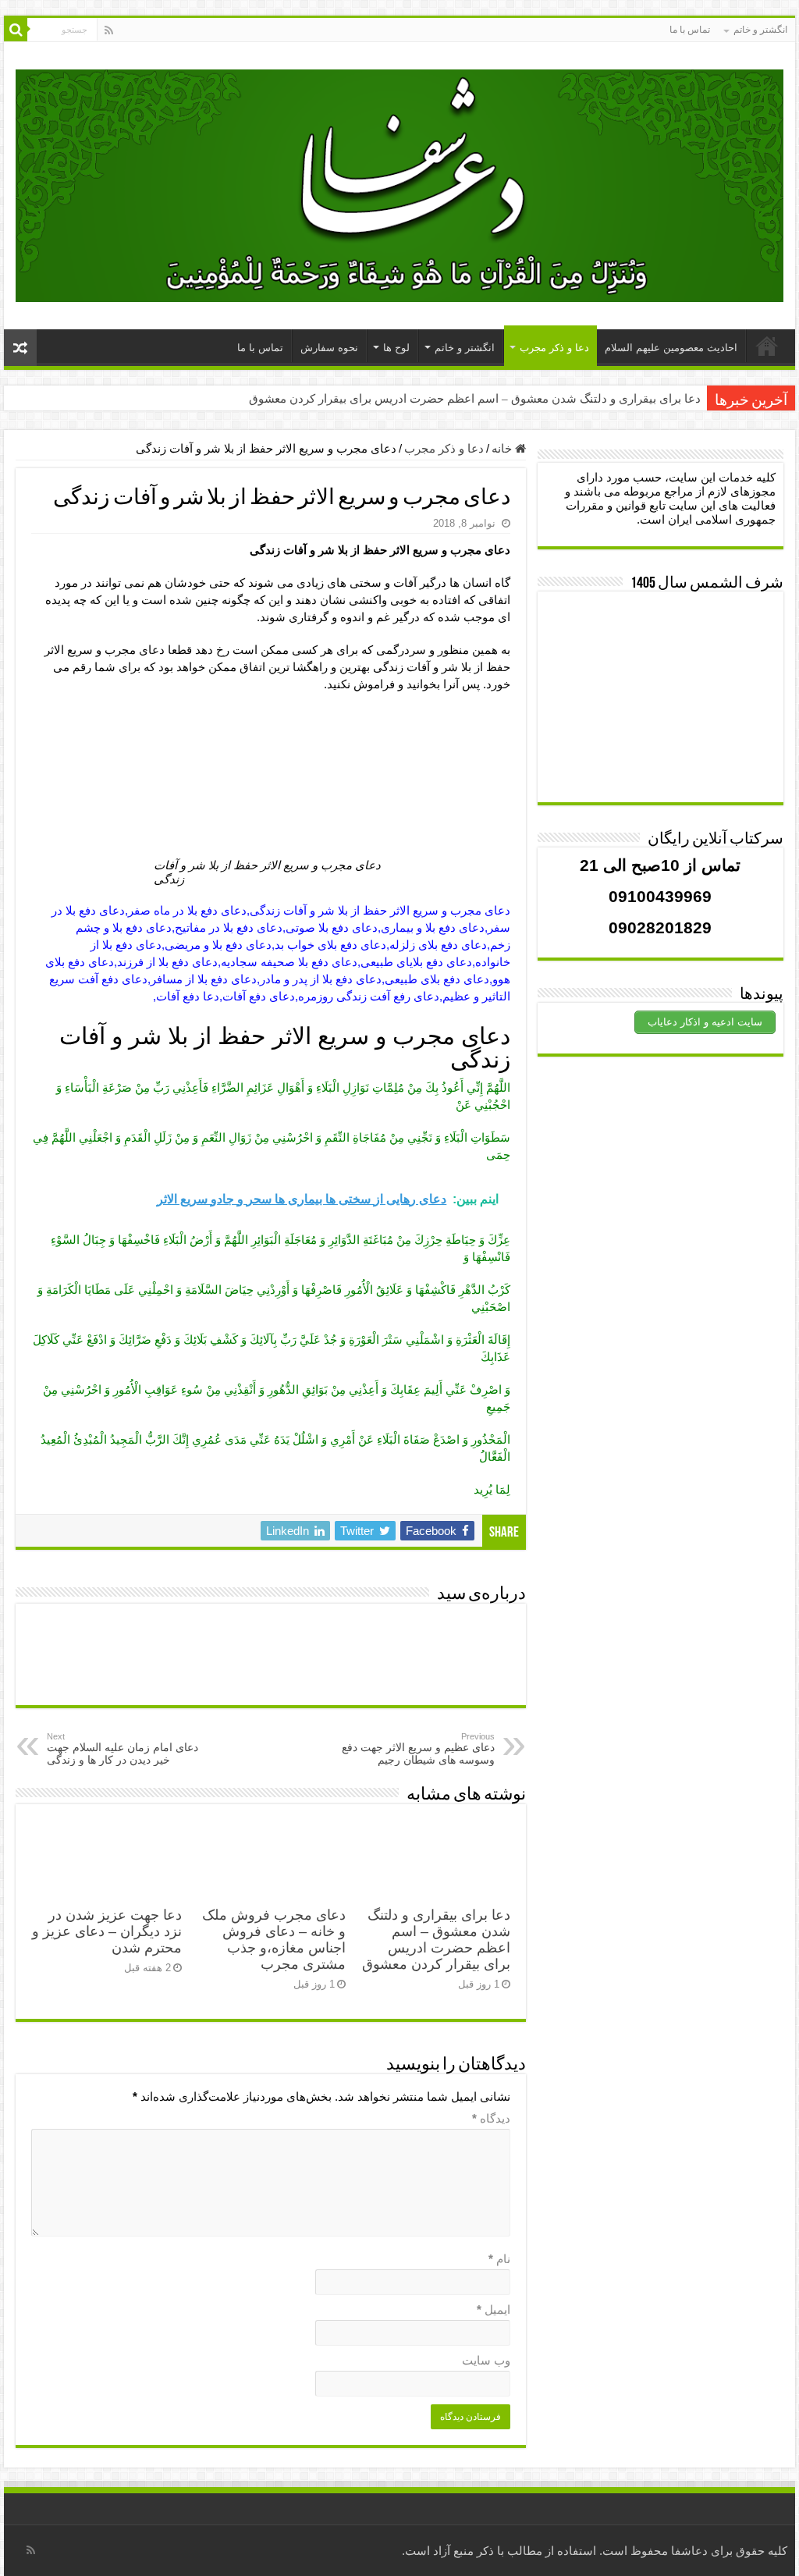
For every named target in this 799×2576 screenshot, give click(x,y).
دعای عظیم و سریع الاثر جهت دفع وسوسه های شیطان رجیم (418, 1749)
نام (499, 2259)
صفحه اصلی (767, 346)
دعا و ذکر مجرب (554, 348)
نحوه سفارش (329, 348)
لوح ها (396, 348)
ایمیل (494, 2310)
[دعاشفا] (399, 183)
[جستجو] (16, 30)
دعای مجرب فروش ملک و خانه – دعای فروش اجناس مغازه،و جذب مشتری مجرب (274, 1940)
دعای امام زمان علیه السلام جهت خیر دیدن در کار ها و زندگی (123, 1749)
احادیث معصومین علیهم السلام (671, 348)
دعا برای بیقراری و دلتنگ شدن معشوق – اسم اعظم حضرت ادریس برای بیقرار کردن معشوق (475, 399)
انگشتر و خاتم (760, 30)
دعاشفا (689, 2551)
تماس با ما (690, 30)
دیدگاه (491, 2118)
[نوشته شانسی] (20, 348)
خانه (503, 448)
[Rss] (109, 30)
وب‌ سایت (486, 2360)
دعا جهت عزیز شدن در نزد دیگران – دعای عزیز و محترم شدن (107, 1931)
